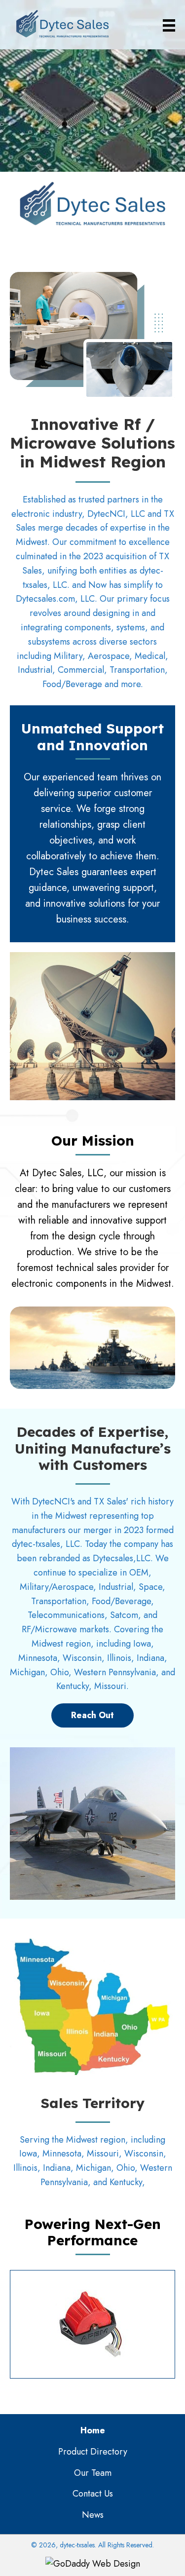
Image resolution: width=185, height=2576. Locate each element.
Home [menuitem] (93, 2430)
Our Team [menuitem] (93, 2473)
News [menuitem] (93, 2515)
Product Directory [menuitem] (93, 2452)
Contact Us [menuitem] (93, 2494)
